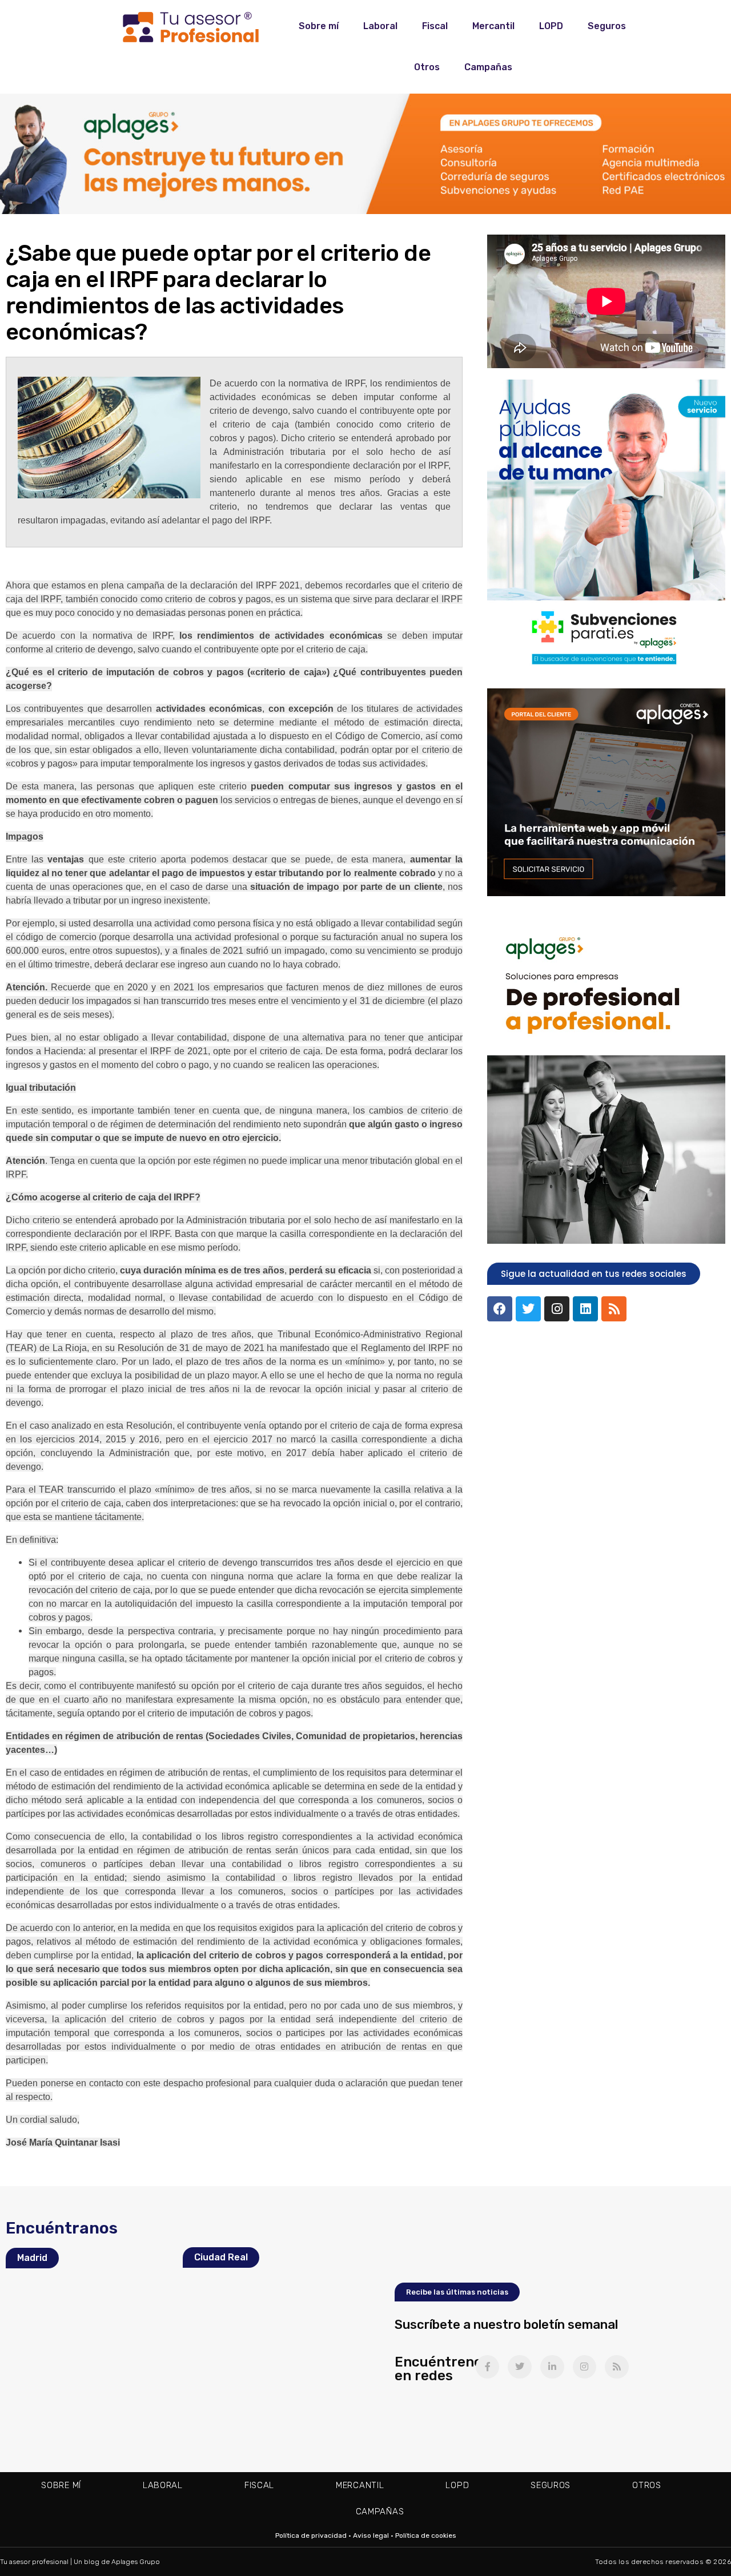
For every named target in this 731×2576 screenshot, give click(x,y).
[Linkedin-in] (552, 2367)
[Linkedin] (585, 1309)
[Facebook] (500, 1309)
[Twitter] (528, 1309)
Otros (427, 67)
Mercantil (493, 26)
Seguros (607, 26)
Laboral (380, 26)
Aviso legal (371, 2535)
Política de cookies (426, 2535)
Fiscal (435, 26)
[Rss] (614, 1309)
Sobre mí (319, 26)
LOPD (551, 26)
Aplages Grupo (136, 2562)
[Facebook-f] (488, 2367)
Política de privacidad (311, 2535)
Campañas (488, 67)
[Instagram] (557, 1309)
